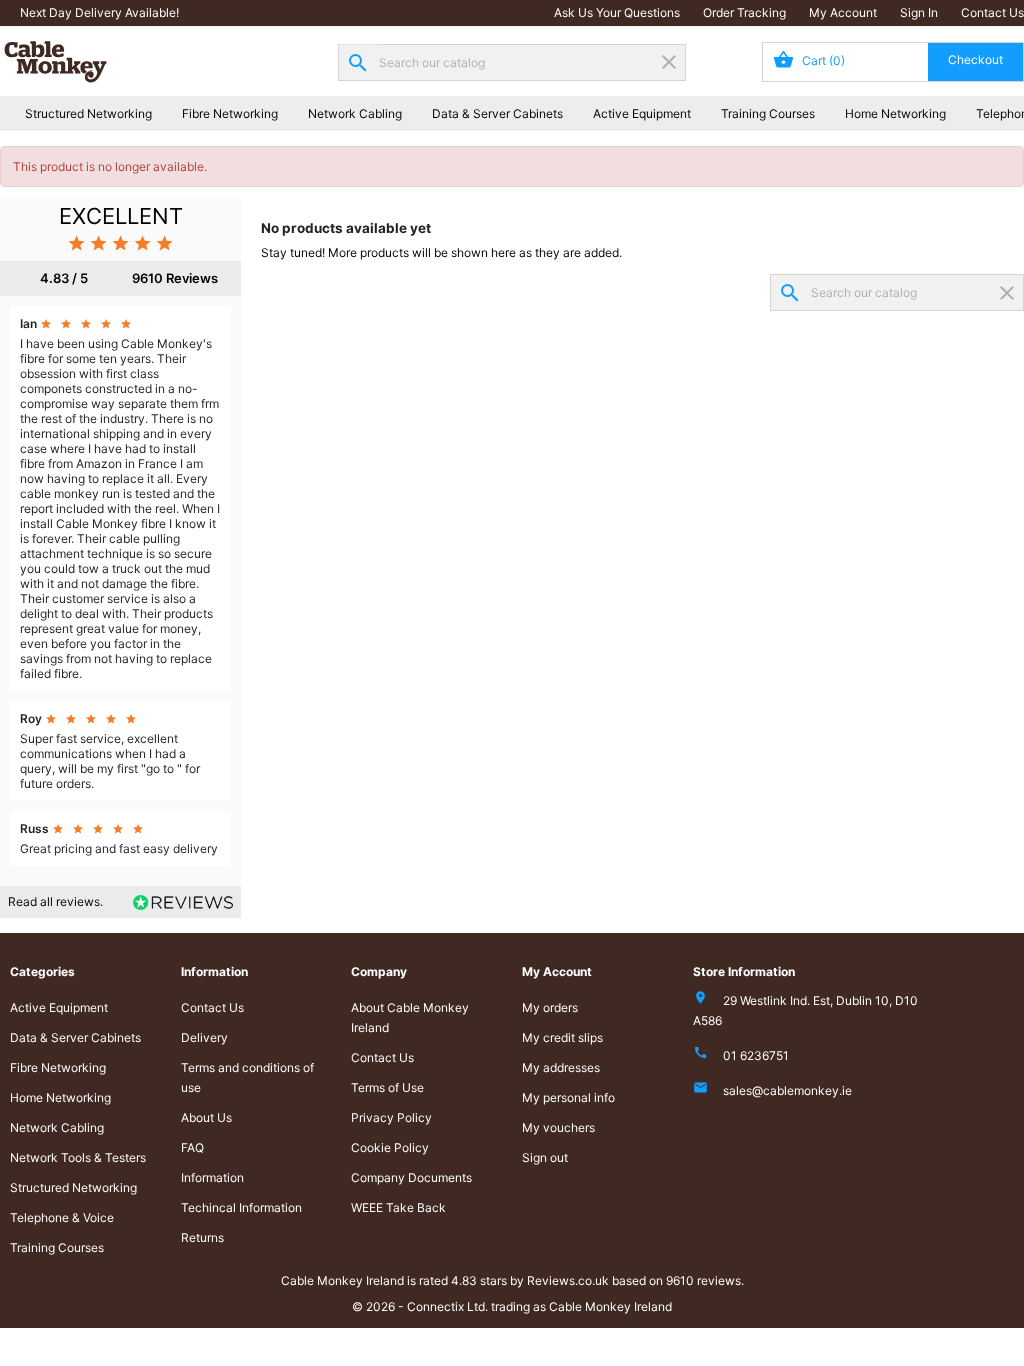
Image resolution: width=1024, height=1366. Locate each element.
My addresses (561, 1067)
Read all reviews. (55, 901)
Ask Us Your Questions (617, 12)
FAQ (192, 1147)
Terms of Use (387, 1087)
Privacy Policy (391, 1117)
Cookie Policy (390, 1147)
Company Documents (411, 1177)
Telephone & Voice (62, 1217)
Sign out (545, 1157)
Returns (202, 1237)
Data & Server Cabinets (497, 113)
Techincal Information (241, 1207)
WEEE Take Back (398, 1207)
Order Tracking (744, 12)
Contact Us (992, 12)
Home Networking (895, 113)
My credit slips (562, 1037)
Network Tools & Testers (78, 1157)
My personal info (568, 1097)
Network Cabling (355, 113)
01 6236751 (756, 1055)
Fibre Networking (230, 113)
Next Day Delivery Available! (99, 12)
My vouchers (558, 1127)
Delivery (204, 1037)
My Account (843, 12)
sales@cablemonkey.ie (787, 1090)
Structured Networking (88, 113)
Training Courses (768, 113)
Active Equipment (642, 113)
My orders (550, 1007)
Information (212, 1177)
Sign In (919, 12)
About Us (206, 1117)
